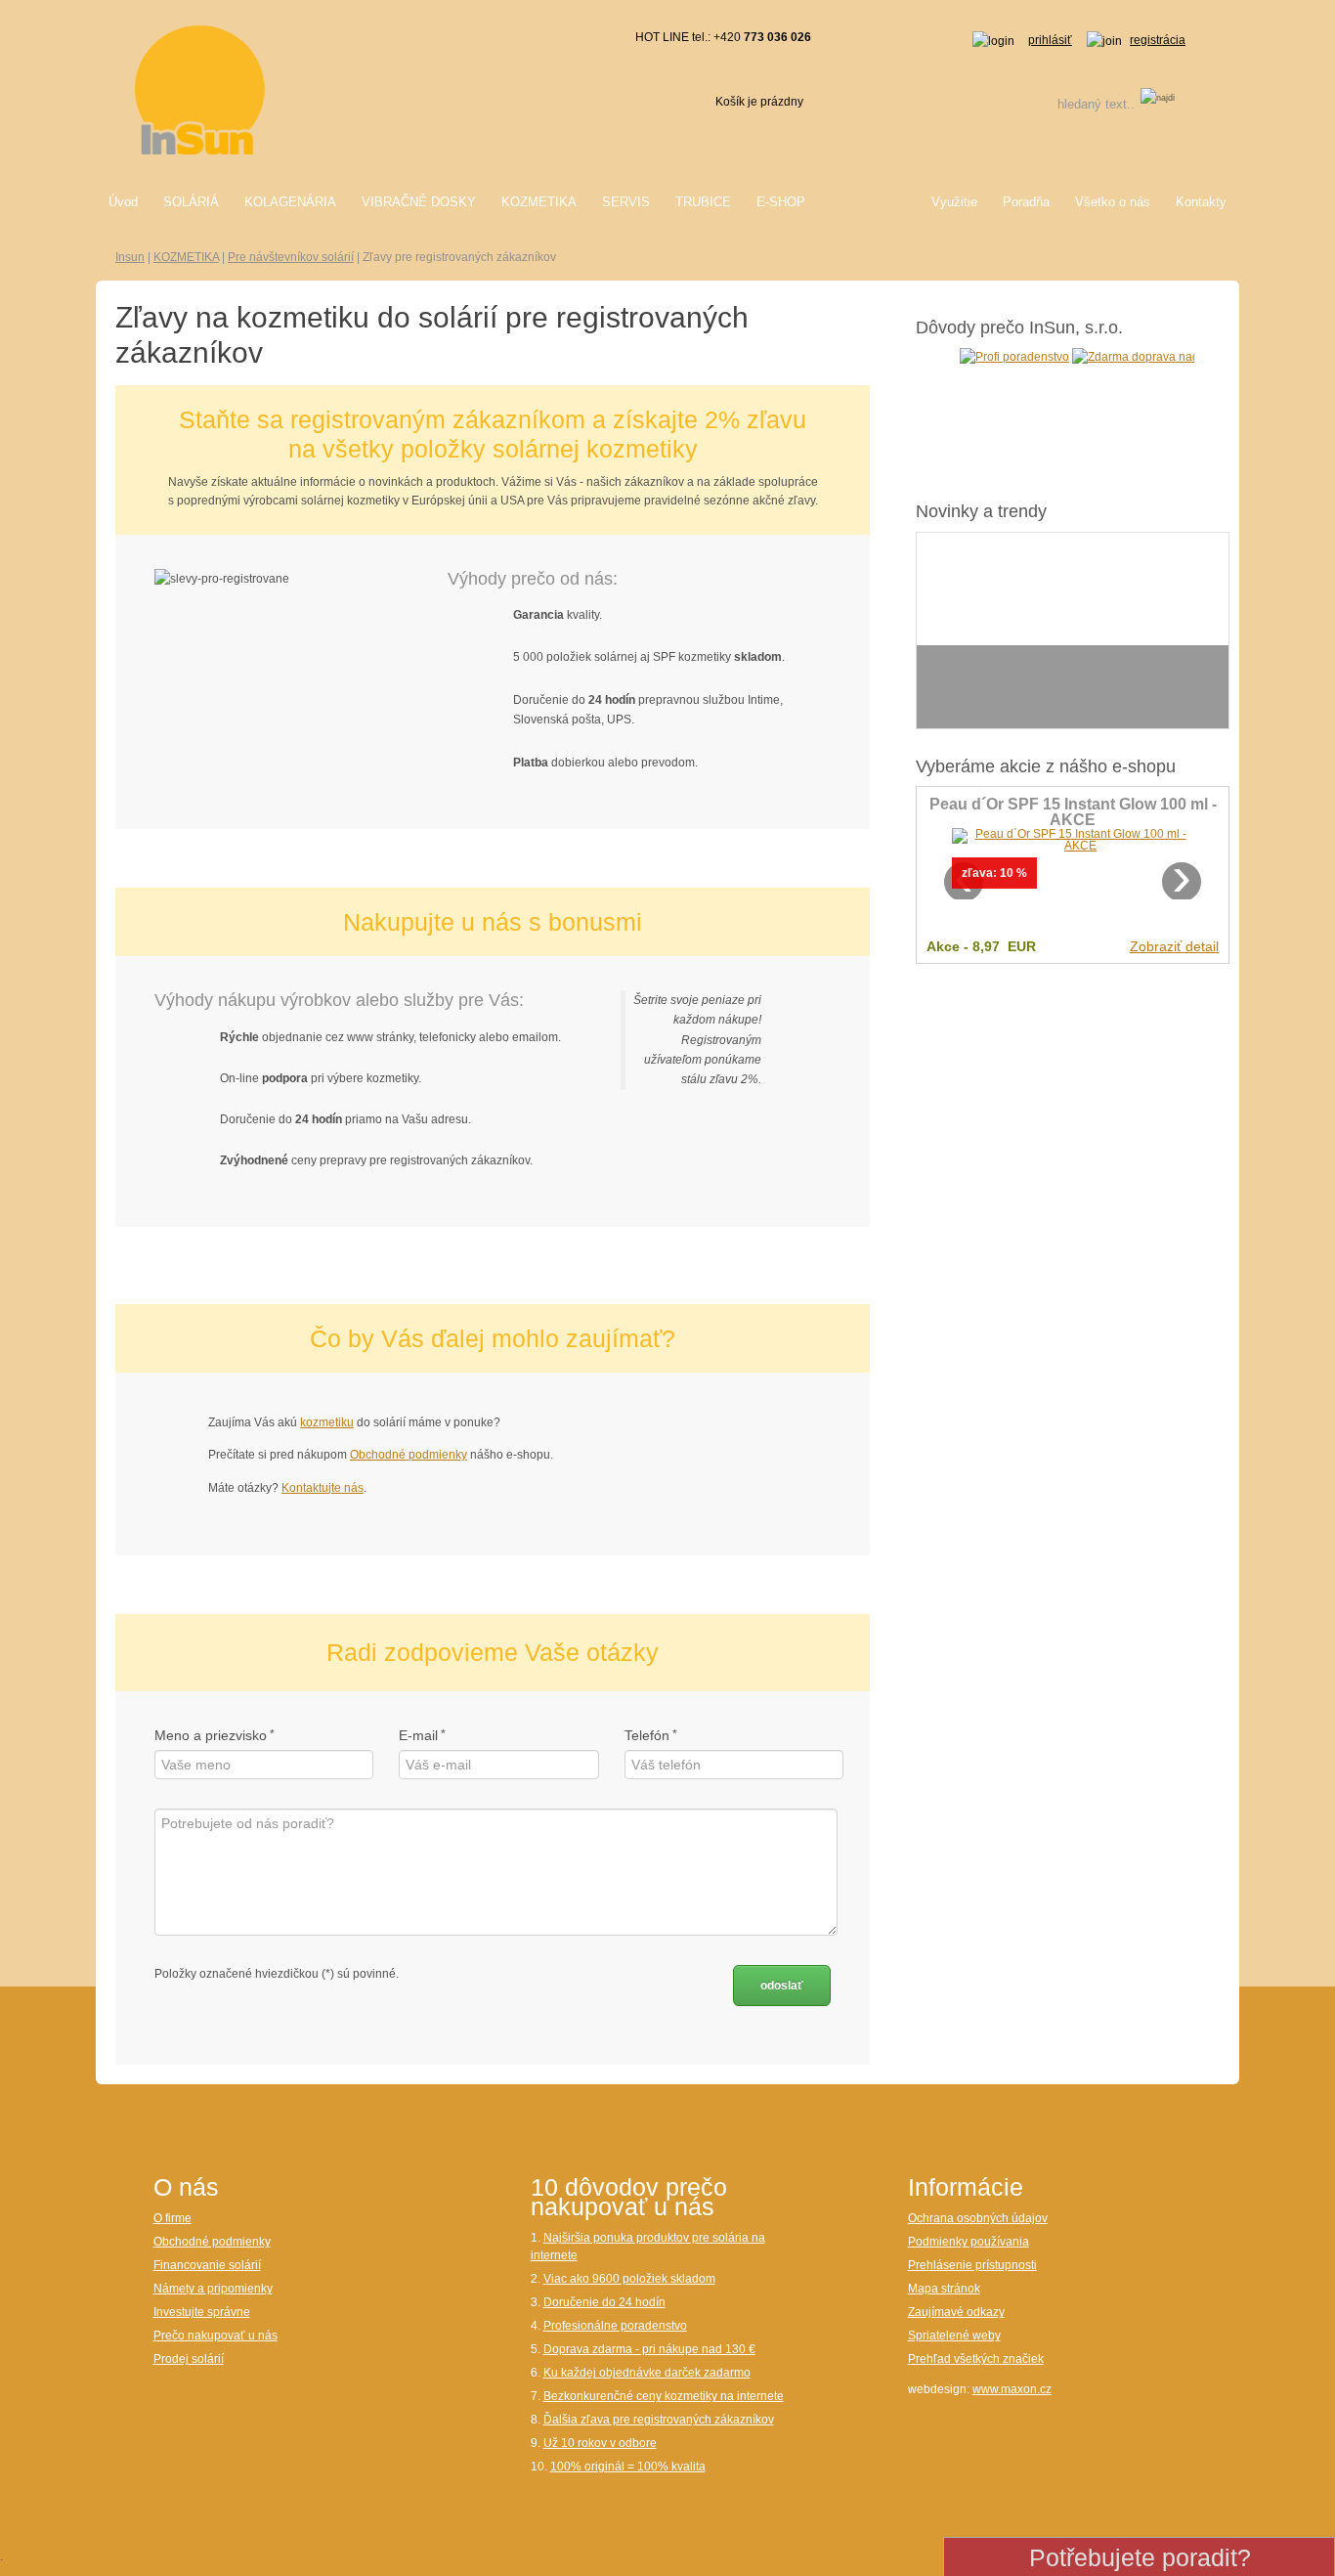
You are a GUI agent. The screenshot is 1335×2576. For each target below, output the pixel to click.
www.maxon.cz (1012, 2389)
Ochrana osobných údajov (978, 2218)
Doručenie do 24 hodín (604, 2302)
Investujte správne (202, 2312)
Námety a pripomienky (213, 2289)
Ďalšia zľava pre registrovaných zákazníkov (659, 2420)
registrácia (1158, 40)
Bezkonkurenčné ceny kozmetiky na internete (664, 2396)
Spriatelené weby (954, 2336)
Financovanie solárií (207, 2265)
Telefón (647, 1735)
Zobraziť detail (1174, 946)
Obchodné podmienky (409, 1455)
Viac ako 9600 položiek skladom (629, 2279)
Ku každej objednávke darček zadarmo (647, 2373)
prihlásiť (1050, 40)
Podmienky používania (969, 2242)
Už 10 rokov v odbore (600, 2443)
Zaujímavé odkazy (956, 2312)
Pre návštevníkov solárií (291, 257)
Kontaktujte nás (323, 1488)
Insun (130, 257)
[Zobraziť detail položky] (1073, 839)
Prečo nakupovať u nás (215, 2336)
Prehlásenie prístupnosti (972, 2265)
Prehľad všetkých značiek (976, 2359)
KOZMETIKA (186, 257)
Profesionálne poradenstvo (615, 2326)
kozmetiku (327, 1422)
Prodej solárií (189, 2359)
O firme (172, 2218)
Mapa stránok (944, 2289)
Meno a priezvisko (211, 1735)
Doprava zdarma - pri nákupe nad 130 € (649, 2349)
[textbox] (1071, 104)
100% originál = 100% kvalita (628, 2467)
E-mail (418, 1735)
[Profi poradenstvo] (993, 356)
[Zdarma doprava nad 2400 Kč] (1138, 356)
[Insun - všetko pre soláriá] (200, 89)
